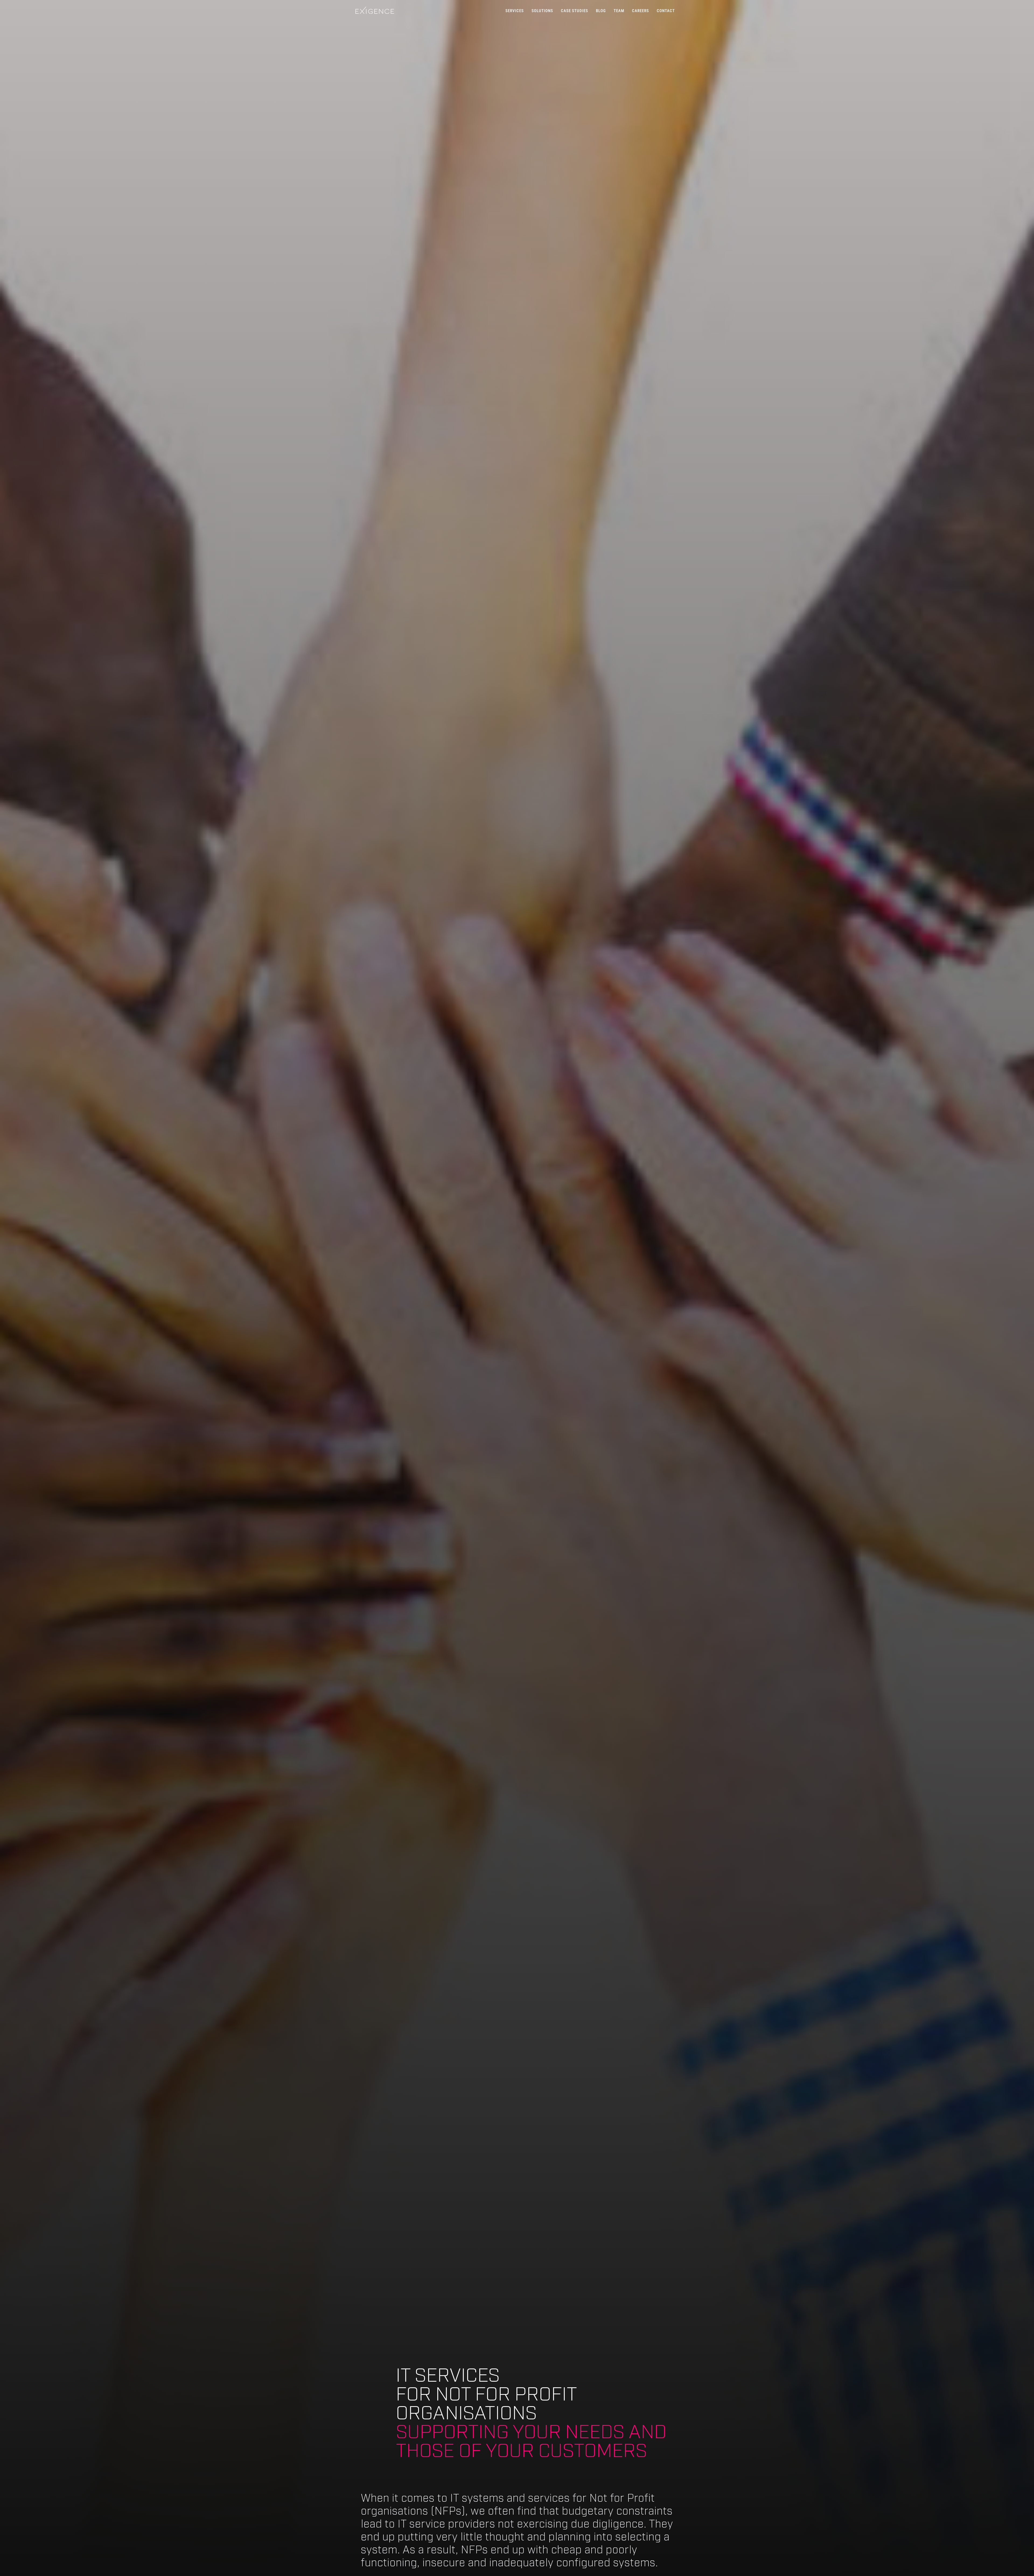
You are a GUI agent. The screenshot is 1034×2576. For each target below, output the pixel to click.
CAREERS (640, 11)
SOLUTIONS (542, 11)
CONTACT (666, 11)
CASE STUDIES (574, 11)
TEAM (619, 11)
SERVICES (515, 11)
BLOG (601, 11)
